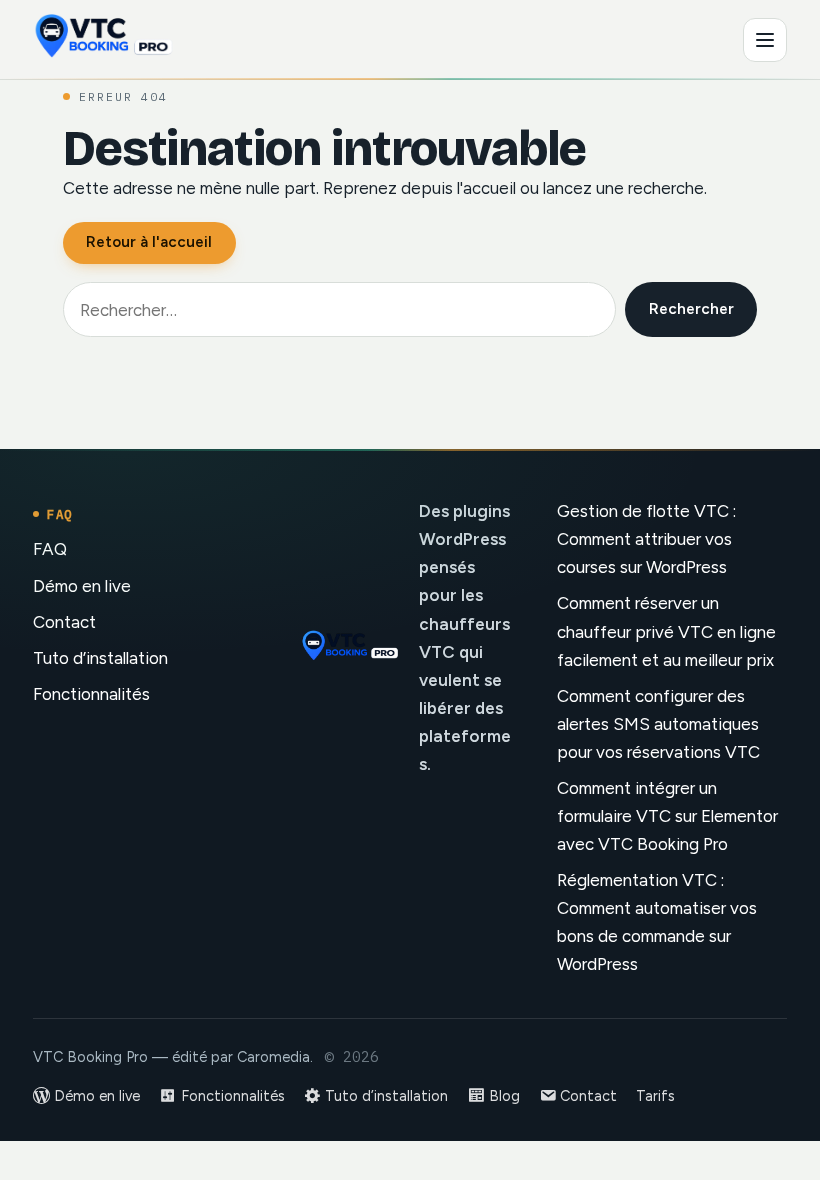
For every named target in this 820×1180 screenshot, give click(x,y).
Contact (64, 622)
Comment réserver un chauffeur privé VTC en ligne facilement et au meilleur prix (666, 631)
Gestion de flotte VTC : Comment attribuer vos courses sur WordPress (646, 539)
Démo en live (82, 586)
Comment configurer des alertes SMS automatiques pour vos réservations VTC (658, 724)
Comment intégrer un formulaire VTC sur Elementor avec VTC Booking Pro (667, 816)
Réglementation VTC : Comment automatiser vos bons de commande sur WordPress (657, 922)
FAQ (50, 549)
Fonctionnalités (91, 694)
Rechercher (691, 309)
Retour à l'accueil (149, 242)
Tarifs (655, 1096)
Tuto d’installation (100, 658)
